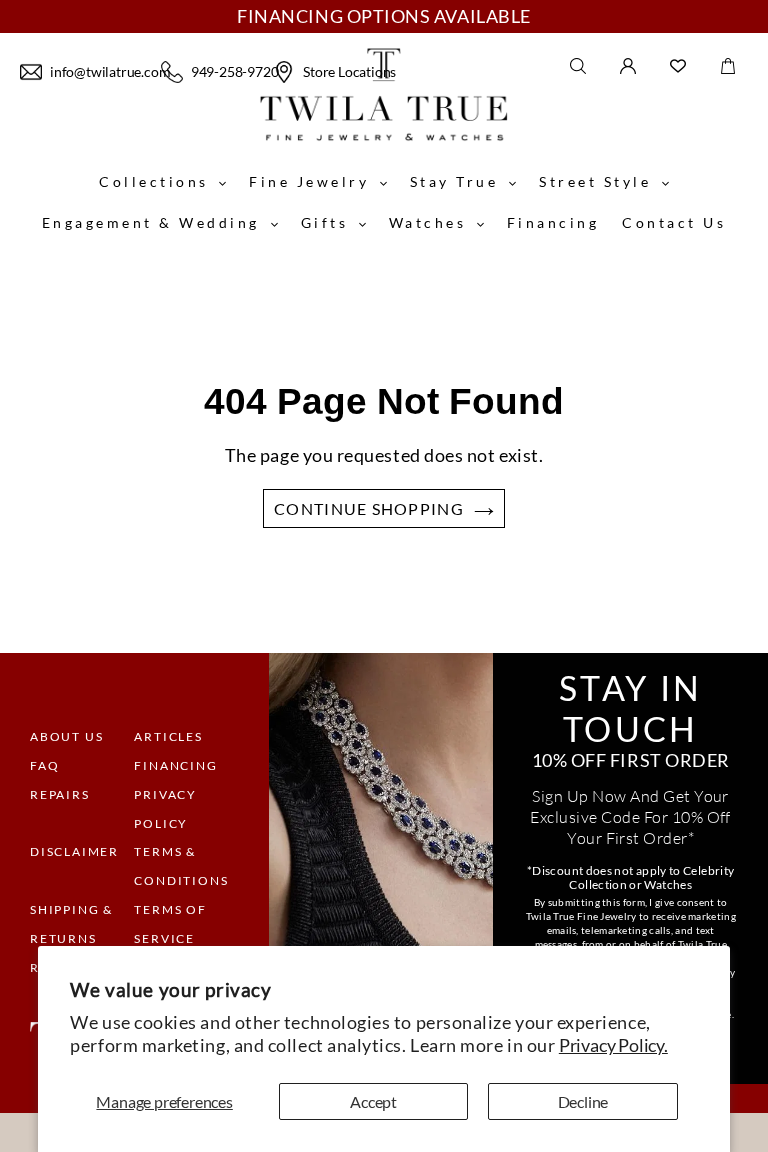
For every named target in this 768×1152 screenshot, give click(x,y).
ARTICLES (168, 736)
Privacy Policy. (613, 1045)
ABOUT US (66, 736)
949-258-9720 (229, 71)
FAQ (44, 765)
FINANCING (175, 765)
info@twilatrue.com (103, 71)
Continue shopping (369, 508)
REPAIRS (60, 794)
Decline (583, 1101)
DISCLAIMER (74, 851)
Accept (373, 1101)
